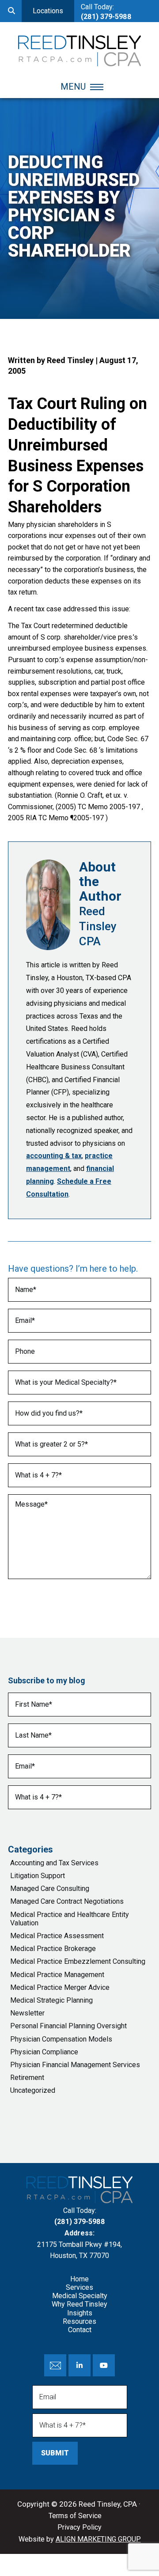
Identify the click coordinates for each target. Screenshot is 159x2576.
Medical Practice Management (57, 1975)
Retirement (27, 2078)
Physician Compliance (44, 2052)
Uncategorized (33, 2090)
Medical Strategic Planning (51, 2000)
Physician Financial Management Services (75, 2065)
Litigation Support (38, 1876)
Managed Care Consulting (50, 1888)
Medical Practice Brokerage (53, 1949)
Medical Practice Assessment (57, 1936)
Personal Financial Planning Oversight (68, 2026)
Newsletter (27, 2013)
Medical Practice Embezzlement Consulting (78, 1961)
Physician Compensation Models (61, 2039)
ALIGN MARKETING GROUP (98, 2539)
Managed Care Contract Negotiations (67, 1901)
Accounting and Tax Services (54, 1863)
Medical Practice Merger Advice (60, 1987)
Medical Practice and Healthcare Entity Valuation (70, 1919)
